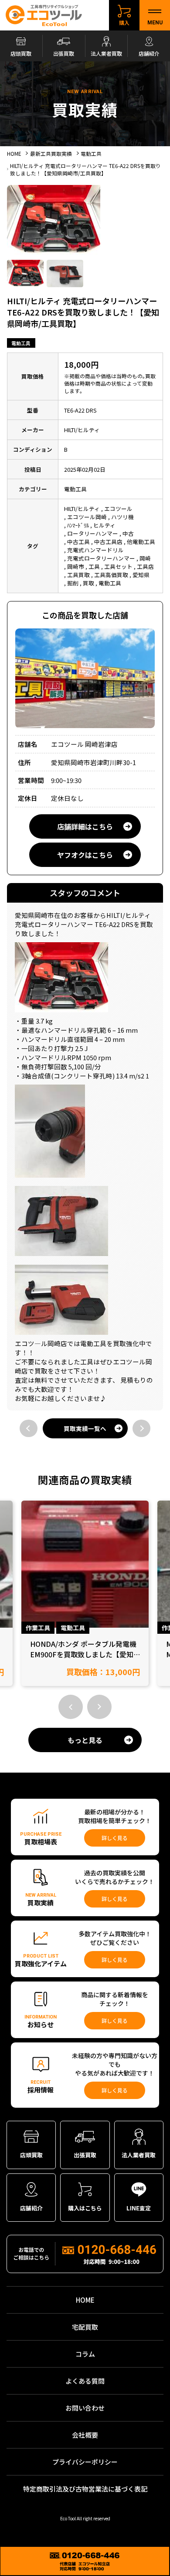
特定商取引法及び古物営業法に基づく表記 (85, 2489)
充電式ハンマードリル (95, 550)
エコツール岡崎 (87, 517)
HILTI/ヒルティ (82, 509)
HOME (85, 2300)
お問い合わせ (85, 2408)
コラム (85, 2354)
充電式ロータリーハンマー (101, 558)
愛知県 (141, 575)
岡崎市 (76, 566)
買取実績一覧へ (85, 1428)
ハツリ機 (122, 517)
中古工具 (78, 542)
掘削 (73, 583)
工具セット (118, 566)
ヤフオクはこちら (85, 855)
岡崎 (145, 558)
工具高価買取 (111, 575)
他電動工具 (141, 542)
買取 (88, 583)
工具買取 (78, 575)
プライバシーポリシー (85, 2462)
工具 (94, 566)
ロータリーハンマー (93, 533)
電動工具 (21, 343)
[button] (71, 1707)
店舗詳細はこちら (85, 826)
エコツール (118, 509)
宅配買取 (85, 2327)
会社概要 (85, 2435)
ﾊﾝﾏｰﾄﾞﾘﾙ (78, 525)
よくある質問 (85, 2381)
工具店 (145, 566)
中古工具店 (108, 542)
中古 (128, 533)
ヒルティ (104, 525)
